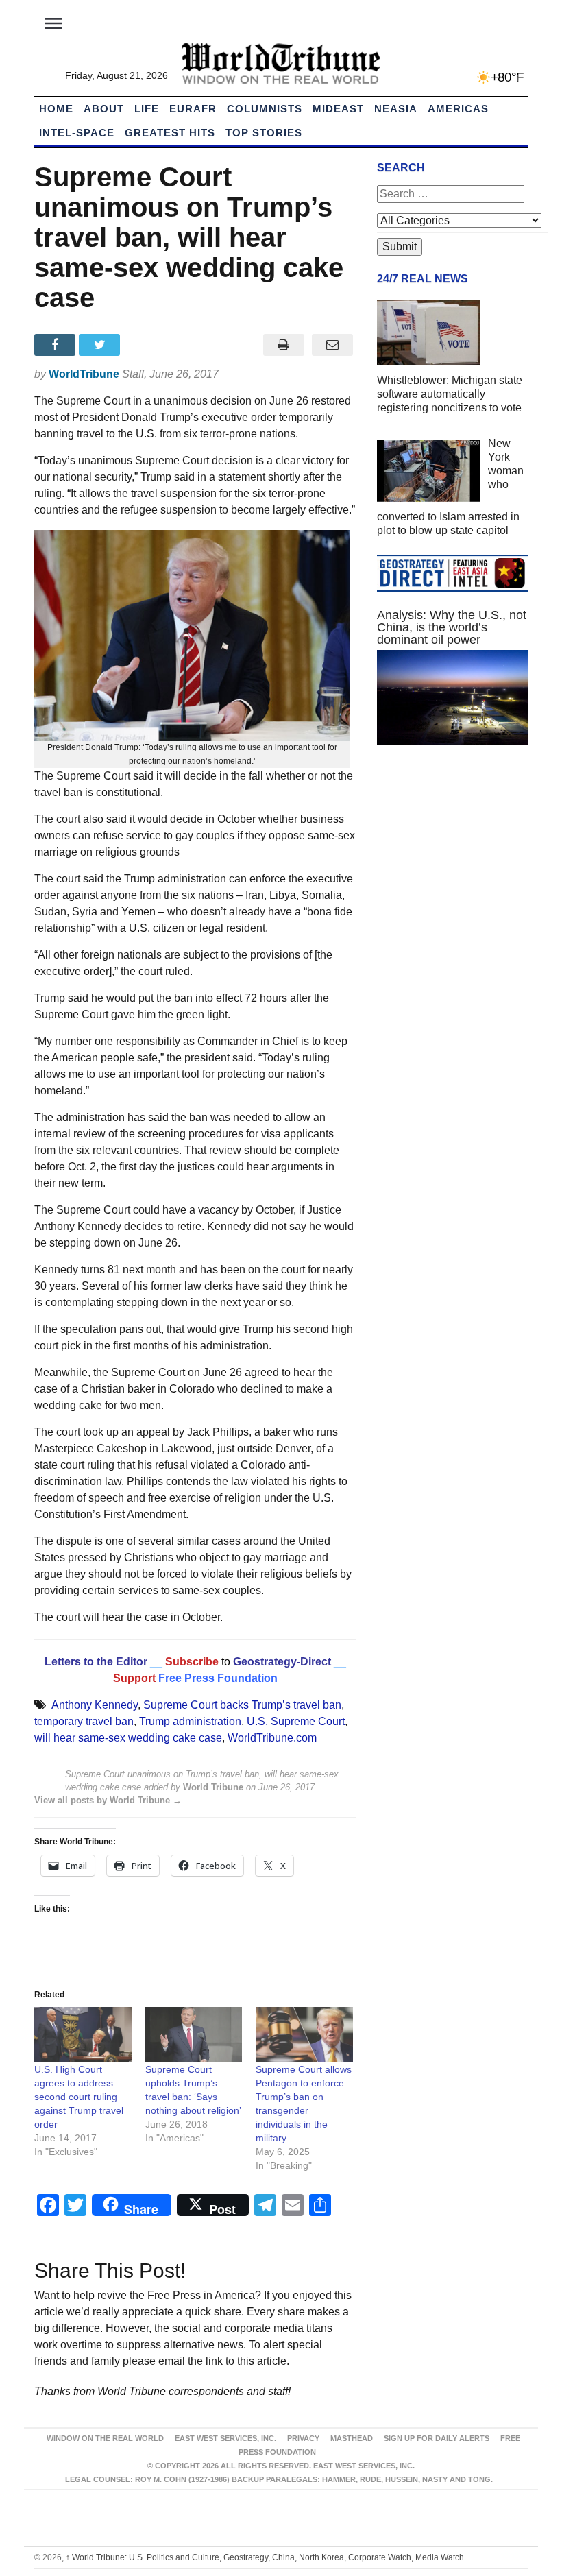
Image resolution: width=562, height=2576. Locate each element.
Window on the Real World (105, 2438)
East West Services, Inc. (225, 2438)
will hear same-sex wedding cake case (128, 1738)
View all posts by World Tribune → (108, 1800)
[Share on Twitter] (101, 345)
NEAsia (396, 109)
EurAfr (193, 109)
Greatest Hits (170, 133)
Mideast (338, 109)
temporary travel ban (84, 1721)
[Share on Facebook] (57, 345)
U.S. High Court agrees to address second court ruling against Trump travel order (79, 2097)
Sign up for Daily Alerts (437, 2438)
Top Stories (264, 133)
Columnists (265, 109)
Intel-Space (77, 133)
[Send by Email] (332, 345)
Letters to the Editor (96, 1662)
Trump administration (190, 1721)
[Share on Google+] (146, 345)
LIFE (147, 109)
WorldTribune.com (272, 1738)
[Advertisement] (452, 858)
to (226, 1662)
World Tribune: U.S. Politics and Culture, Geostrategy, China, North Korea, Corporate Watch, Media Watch (265, 2557)
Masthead (352, 2438)
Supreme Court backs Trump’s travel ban (242, 1705)
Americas (458, 109)
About (104, 109)
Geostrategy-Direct (281, 1662)
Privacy (303, 2438)
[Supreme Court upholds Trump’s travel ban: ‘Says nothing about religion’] (194, 2035)
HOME (56, 109)
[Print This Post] (283, 345)
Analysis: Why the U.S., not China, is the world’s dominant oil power (452, 627)
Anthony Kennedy (95, 1705)
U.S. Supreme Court (296, 1721)
